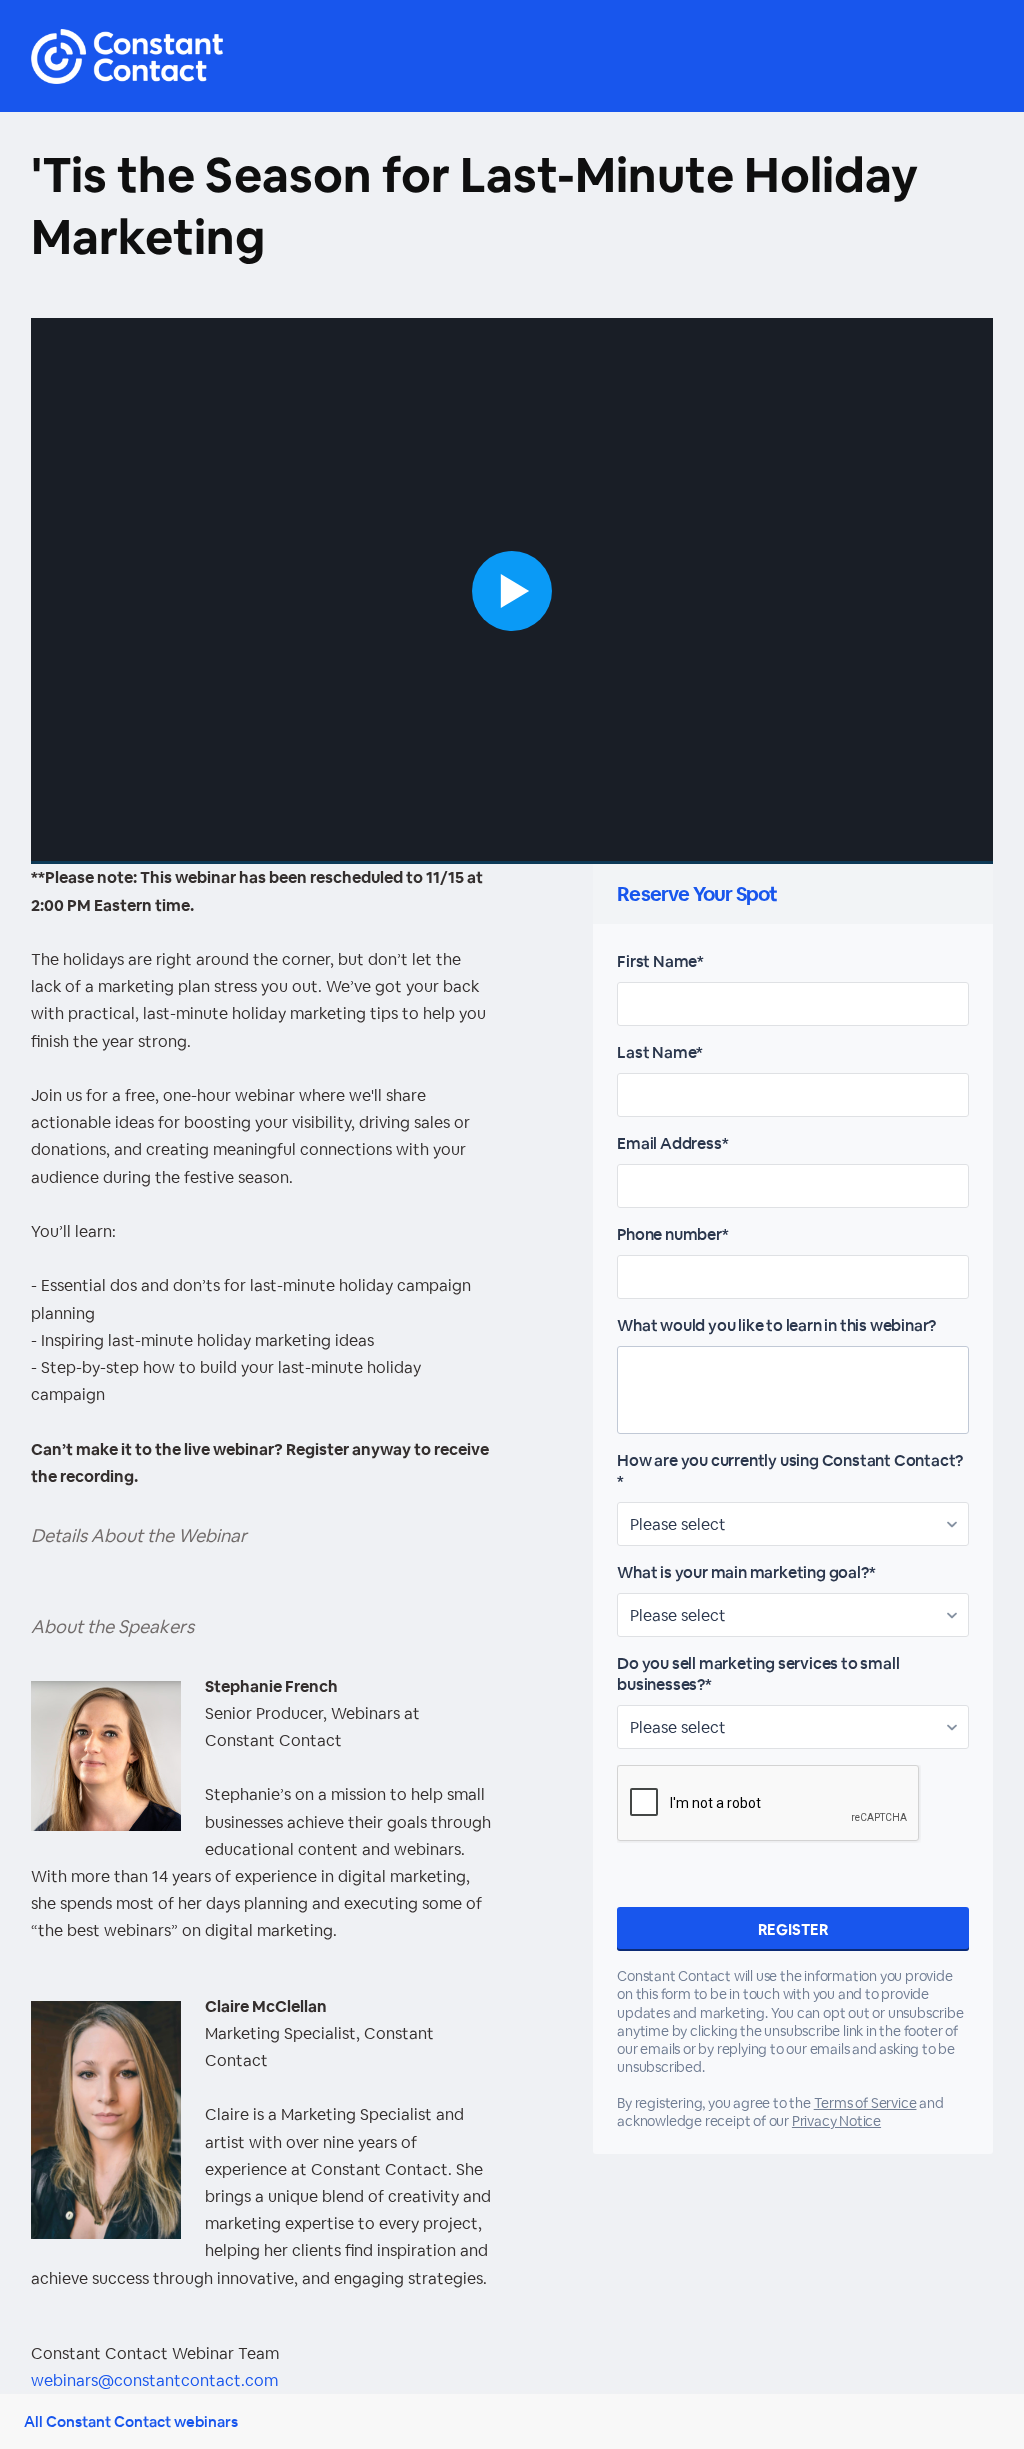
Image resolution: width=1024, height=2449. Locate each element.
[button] (512, 591)
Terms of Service (865, 2103)
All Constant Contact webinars (131, 2421)
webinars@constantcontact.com (154, 2380)
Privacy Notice (836, 2121)
